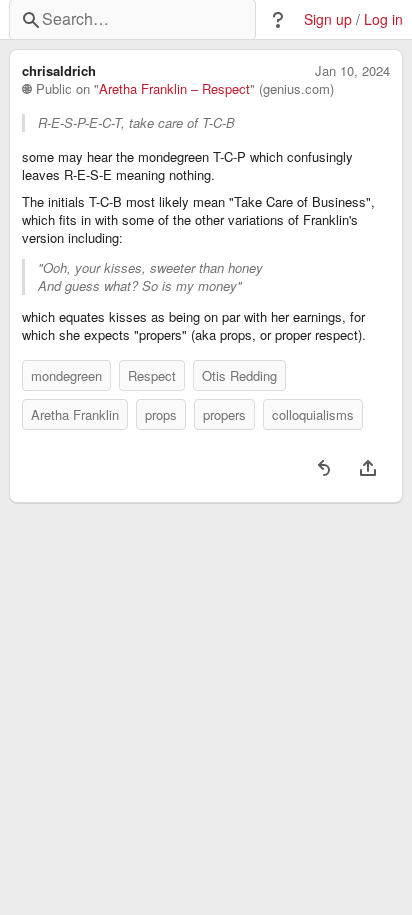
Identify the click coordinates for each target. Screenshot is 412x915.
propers (224, 414)
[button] (278, 20)
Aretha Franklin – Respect (174, 89)
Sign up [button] (328, 19)
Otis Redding (239, 375)
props (161, 414)
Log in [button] (383, 19)
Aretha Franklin (75, 414)
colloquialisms (313, 414)
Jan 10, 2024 (352, 71)
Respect (152, 375)
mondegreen (66, 375)
